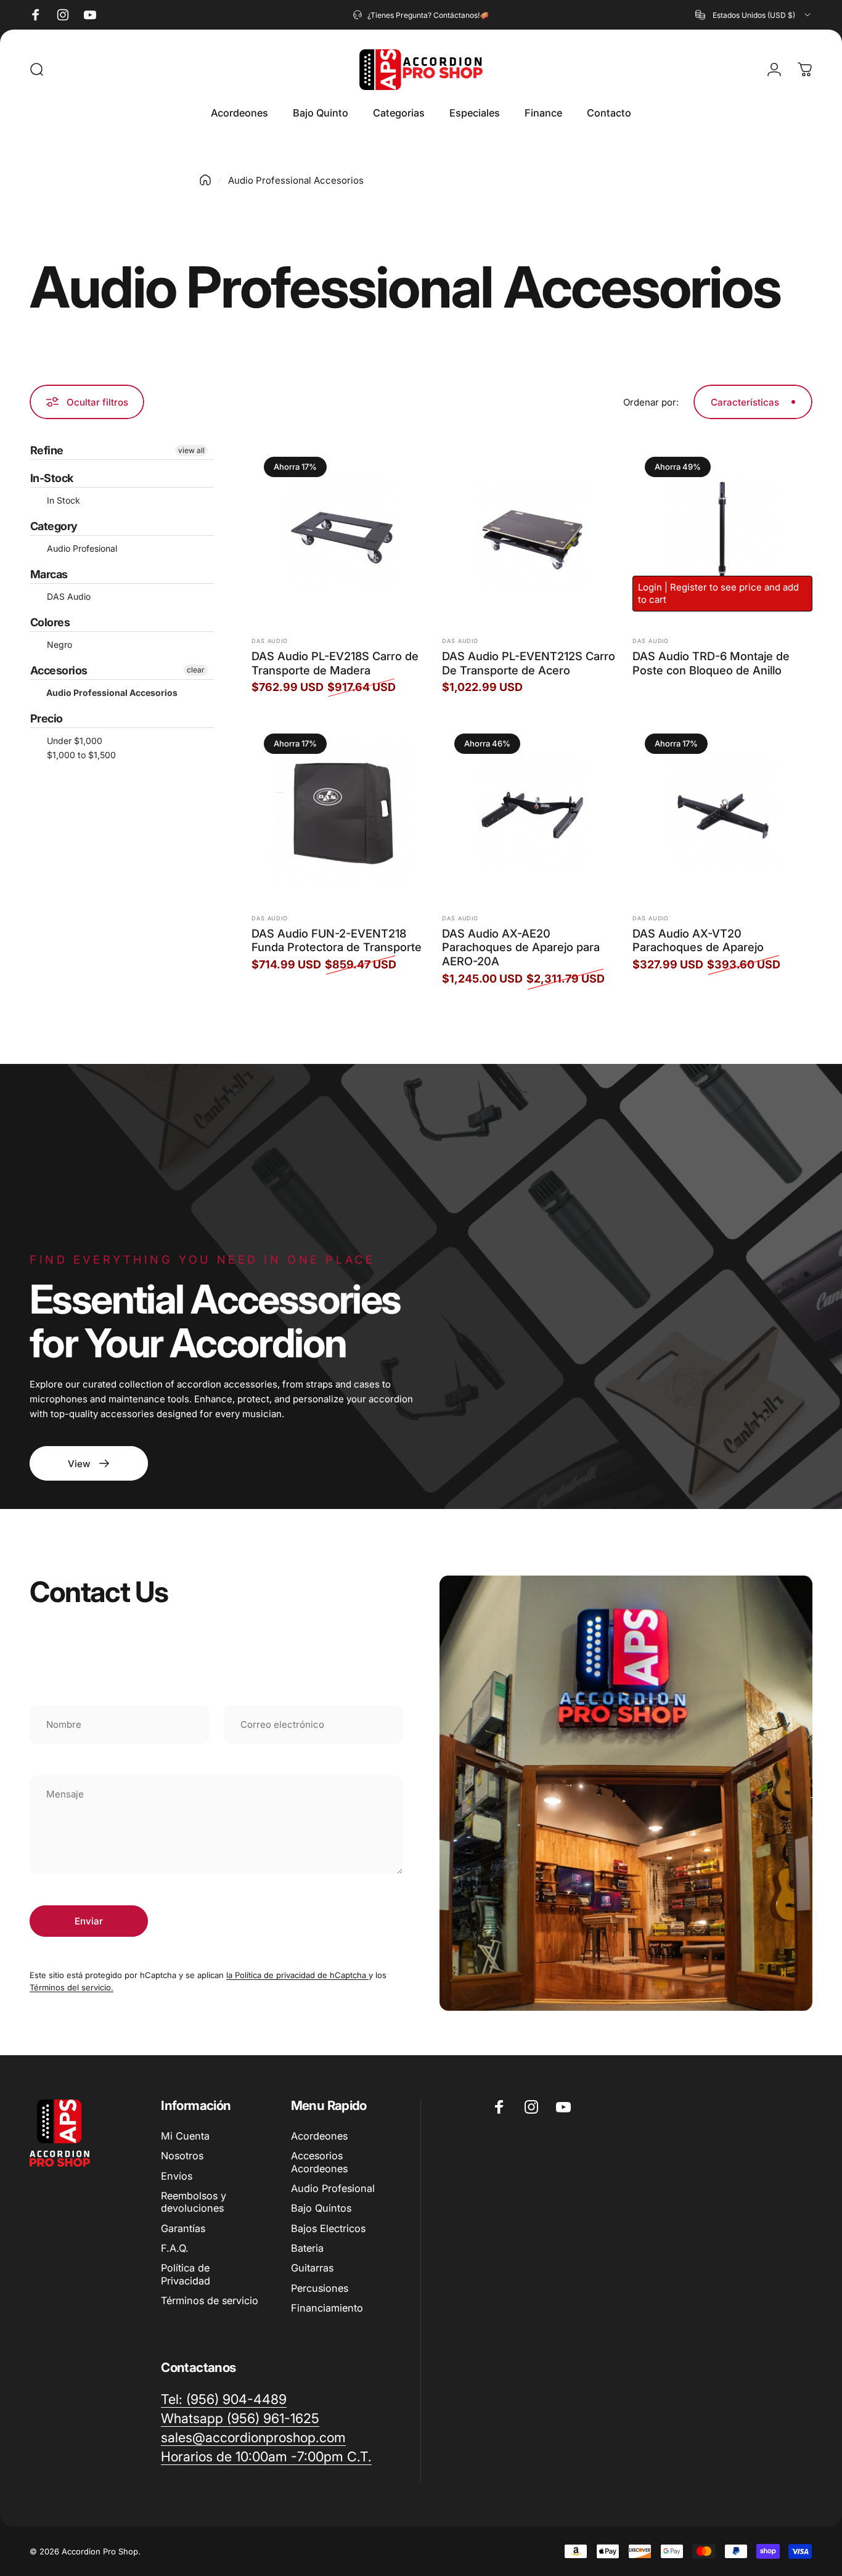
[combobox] (754, 15)
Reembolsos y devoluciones (194, 2202)
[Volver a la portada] (205, 180)
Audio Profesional (81, 548)
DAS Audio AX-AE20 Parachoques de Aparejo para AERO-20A (521, 947)
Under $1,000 (73, 741)
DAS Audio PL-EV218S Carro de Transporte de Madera (335, 663)
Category (54, 526)
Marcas (49, 574)
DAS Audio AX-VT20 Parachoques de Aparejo (698, 940)
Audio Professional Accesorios (111, 693)
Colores (50, 622)
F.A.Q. (175, 2248)
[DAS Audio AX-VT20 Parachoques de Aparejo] (722, 811)
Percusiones (320, 2288)
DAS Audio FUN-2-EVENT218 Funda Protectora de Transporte (337, 940)
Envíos (177, 2176)
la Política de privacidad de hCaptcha (297, 1975)
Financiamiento (327, 2308)
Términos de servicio (210, 2300)
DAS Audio (67, 596)
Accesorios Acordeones (319, 2162)
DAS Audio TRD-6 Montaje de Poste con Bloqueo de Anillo (711, 663)
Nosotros (182, 2156)
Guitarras (312, 2268)
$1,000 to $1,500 (80, 755)
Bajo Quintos (321, 2208)
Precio (47, 718)
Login (650, 587)
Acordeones (319, 2136)
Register (689, 587)
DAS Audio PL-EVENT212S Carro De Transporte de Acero (529, 663)
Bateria (307, 2248)
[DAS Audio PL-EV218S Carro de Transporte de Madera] (341, 534)
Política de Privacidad (186, 2274)
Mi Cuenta (185, 2136)
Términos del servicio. (72, 1987)
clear (196, 670)
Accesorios (59, 670)
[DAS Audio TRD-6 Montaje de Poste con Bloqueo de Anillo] (722, 534)
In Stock (62, 500)
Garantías (183, 2228)
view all (191, 450)
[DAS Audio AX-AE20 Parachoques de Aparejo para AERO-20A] (532, 811)
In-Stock (52, 478)
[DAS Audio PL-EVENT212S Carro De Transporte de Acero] (532, 534)
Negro (58, 644)
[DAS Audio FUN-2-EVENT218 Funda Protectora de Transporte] (341, 811)
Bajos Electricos (328, 2228)
